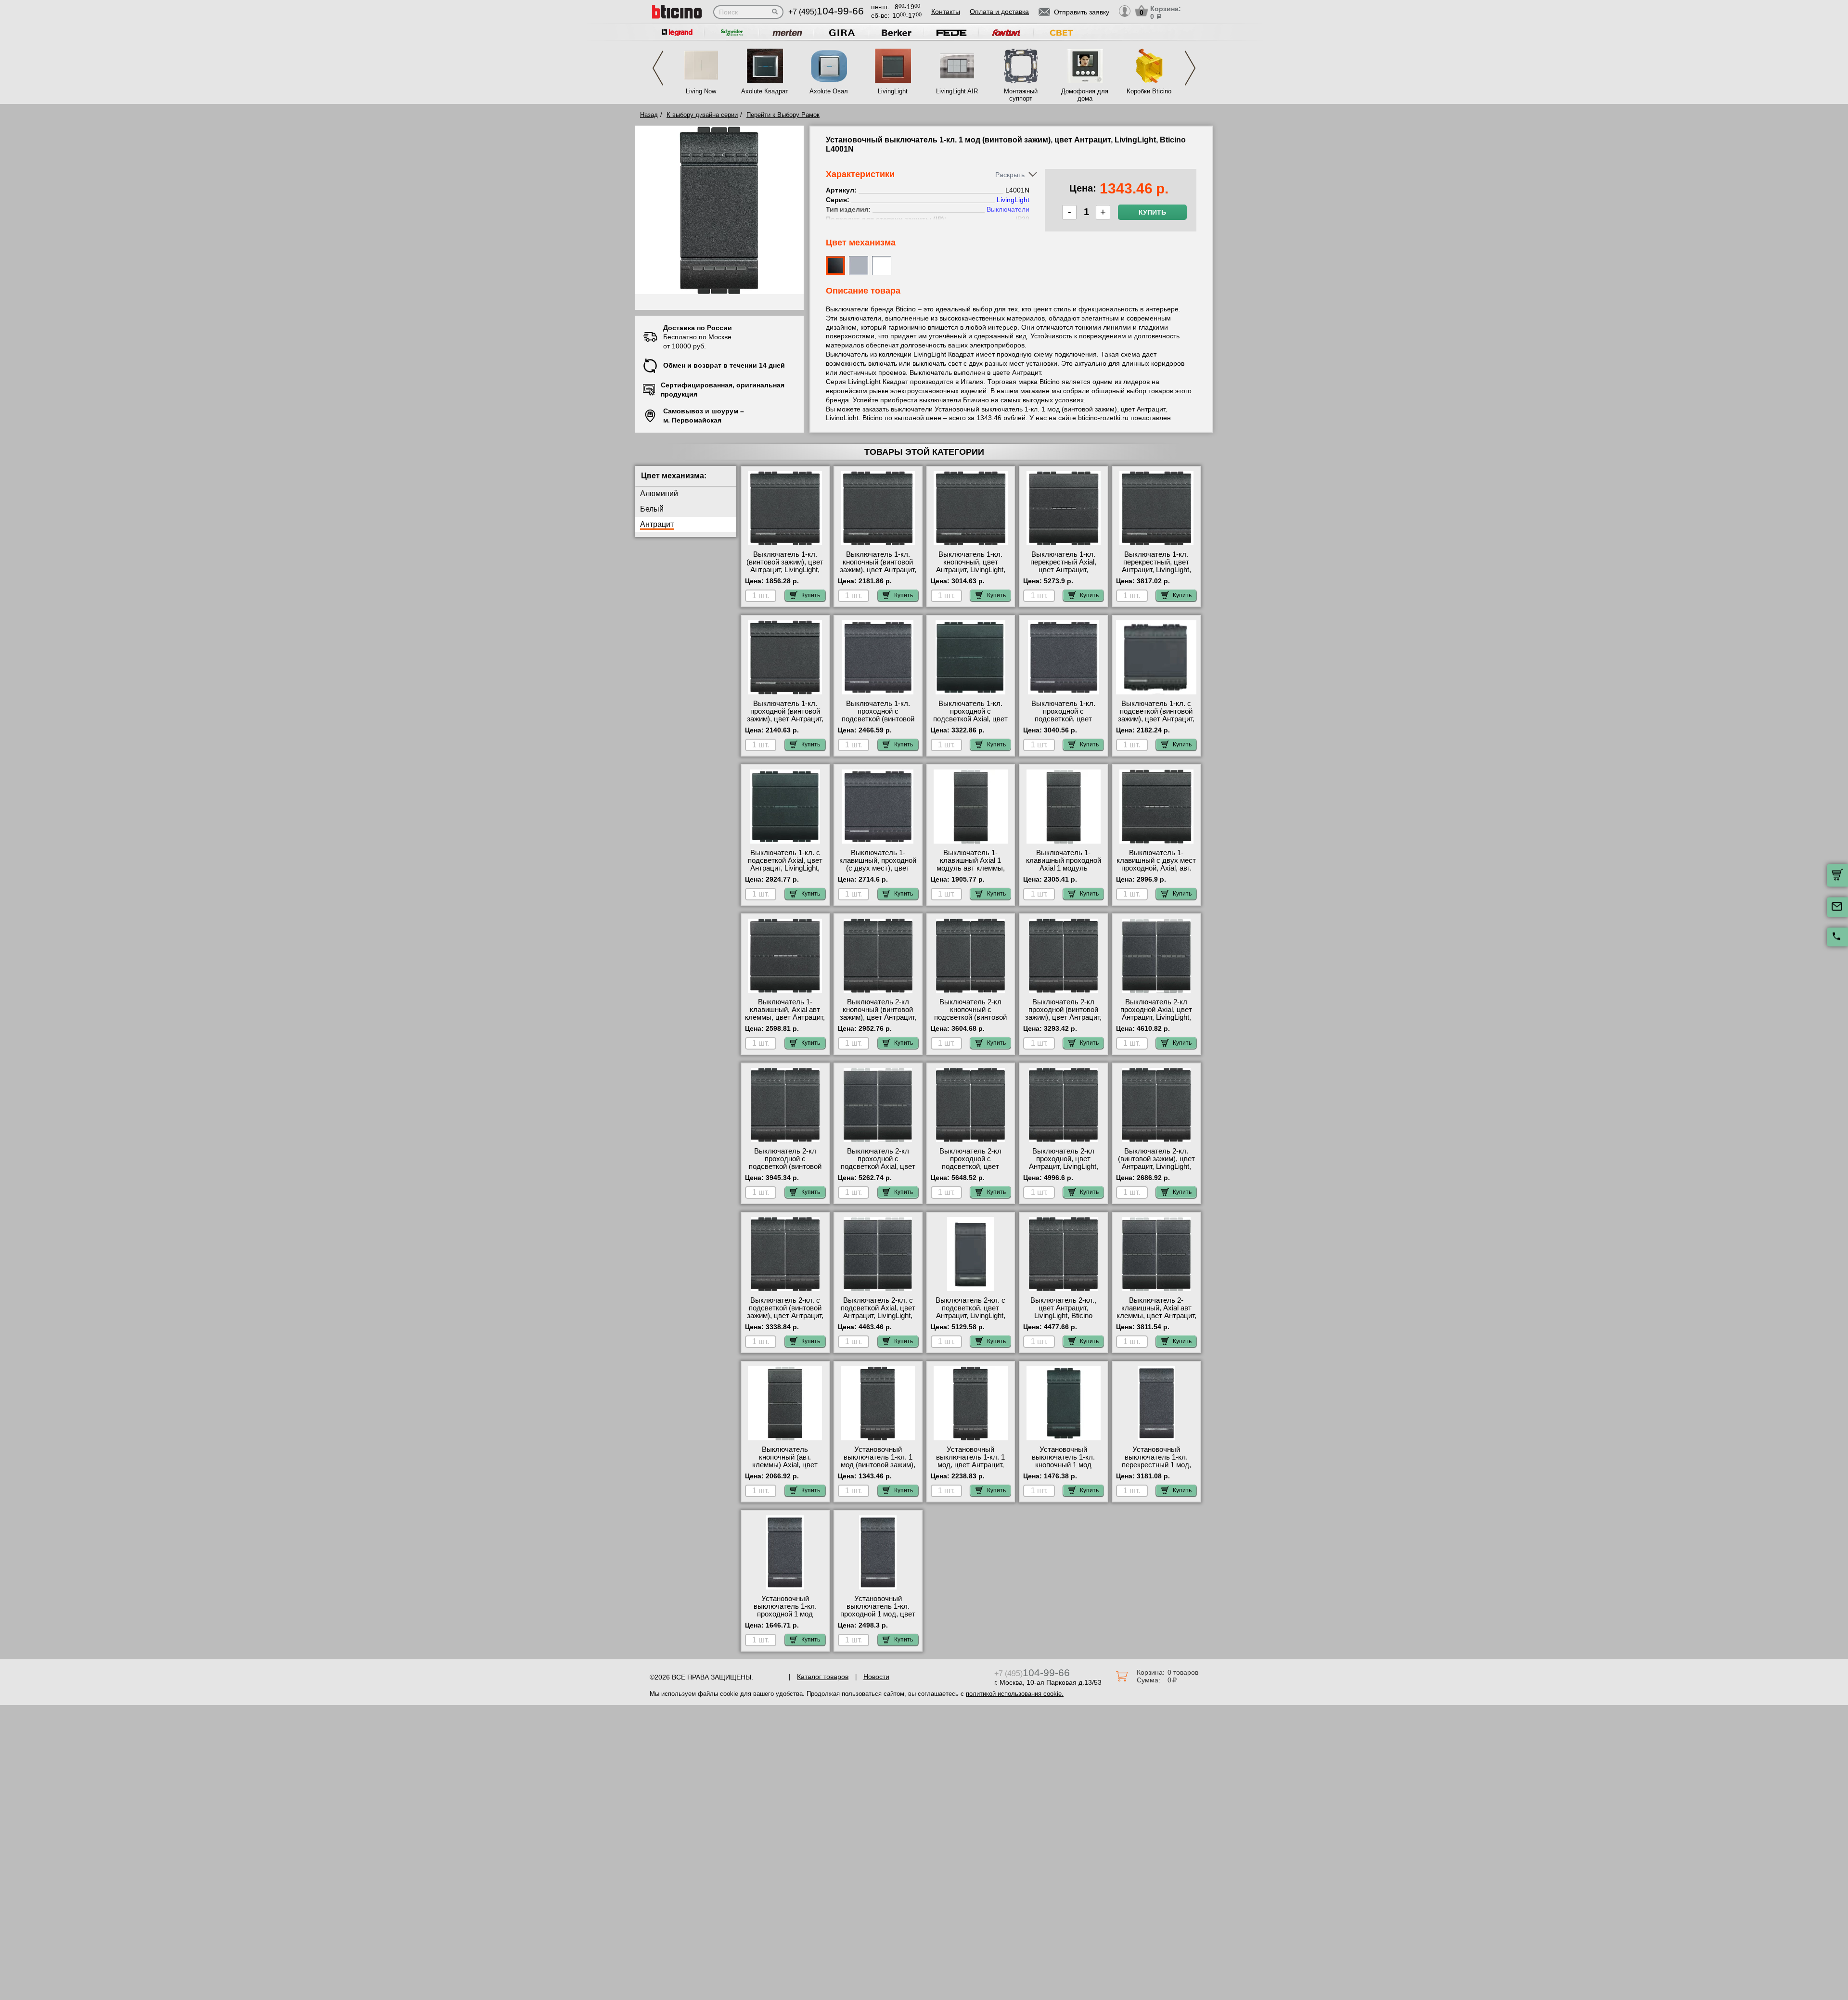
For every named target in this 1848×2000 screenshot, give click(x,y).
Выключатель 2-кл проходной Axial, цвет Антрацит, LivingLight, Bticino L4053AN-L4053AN (1156, 1017)
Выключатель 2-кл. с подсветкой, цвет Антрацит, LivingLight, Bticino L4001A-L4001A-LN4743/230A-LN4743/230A (971, 1320)
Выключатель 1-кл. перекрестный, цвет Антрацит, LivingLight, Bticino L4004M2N (1156, 566)
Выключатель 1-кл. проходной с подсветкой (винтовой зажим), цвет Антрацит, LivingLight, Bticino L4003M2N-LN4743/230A (878, 723)
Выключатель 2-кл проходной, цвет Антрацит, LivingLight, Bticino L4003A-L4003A (1063, 1163)
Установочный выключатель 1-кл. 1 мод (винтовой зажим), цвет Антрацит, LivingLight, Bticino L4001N (878, 1469)
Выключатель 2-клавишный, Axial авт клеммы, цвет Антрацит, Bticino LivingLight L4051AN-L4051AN (1156, 1316)
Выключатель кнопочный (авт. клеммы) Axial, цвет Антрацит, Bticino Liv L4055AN (785, 1465)
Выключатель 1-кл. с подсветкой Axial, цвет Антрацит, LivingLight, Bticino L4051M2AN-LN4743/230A (785, 868)
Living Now (701, 91)
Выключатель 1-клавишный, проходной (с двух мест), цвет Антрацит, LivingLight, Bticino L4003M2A (878, 868)
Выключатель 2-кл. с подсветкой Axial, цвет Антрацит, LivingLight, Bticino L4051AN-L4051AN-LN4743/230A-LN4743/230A (878, 1320)
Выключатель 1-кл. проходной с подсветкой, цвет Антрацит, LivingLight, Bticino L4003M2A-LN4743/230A (1064, 723)
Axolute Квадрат (765, 91)
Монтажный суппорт (1021, 95)
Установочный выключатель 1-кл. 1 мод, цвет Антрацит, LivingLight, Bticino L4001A (970, 1465)
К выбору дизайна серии (702, 115)
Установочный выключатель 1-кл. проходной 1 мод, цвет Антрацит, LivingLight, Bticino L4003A (878, 1614)
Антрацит (657, 524)
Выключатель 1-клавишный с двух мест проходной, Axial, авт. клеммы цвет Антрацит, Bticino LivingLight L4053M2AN (1156, 872)
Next (1190, 68)
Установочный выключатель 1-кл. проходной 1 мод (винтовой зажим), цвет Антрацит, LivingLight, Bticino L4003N (785, 1618)
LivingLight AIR (957, 91)
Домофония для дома (1085, 95)
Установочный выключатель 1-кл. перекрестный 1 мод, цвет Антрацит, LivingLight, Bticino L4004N (1156, 1469)
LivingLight (893, 91)
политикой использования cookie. (1015, 1694)
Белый (652, 509)
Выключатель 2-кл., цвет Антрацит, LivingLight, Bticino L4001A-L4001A (1063, 1312)
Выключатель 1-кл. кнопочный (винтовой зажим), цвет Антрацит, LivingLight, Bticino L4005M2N (878, 570)
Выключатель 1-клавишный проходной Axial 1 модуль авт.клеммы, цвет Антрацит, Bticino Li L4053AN (1064, 872)
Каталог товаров (823, 1677)
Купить (1152, 212)
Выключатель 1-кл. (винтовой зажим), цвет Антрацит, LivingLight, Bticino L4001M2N (785, 566)
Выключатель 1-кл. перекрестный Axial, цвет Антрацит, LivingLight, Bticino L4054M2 (1063, 570)
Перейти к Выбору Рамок (783, 115)
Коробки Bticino (1149, 91)
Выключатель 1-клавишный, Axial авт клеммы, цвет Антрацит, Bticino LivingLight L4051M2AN (785, 1017)
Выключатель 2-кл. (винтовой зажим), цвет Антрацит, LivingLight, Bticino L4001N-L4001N (1156, 1163)
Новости (876, 1677)
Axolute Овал (829, 91)
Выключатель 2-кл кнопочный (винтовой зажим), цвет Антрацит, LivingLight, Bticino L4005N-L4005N (878, 1017)
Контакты (946, 12)
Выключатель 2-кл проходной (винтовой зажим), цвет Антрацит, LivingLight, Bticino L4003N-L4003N (1063, 1017)
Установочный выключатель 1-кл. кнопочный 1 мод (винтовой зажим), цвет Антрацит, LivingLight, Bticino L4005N (1064, 1469)
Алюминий (659, 494)
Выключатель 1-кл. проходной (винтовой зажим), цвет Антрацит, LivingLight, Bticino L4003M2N (785, 719)
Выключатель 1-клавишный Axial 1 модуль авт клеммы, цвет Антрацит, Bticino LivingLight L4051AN (970, 868)
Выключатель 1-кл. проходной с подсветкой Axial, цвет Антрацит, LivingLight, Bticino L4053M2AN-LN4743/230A (970, 723)
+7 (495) (826, 12)
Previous (658, 68)
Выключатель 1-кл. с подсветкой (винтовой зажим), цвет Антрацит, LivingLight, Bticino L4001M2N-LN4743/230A (1156, 719)
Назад (649, 115)
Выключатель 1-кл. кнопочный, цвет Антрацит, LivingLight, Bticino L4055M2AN (971, 566)
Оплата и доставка (999, 12)
